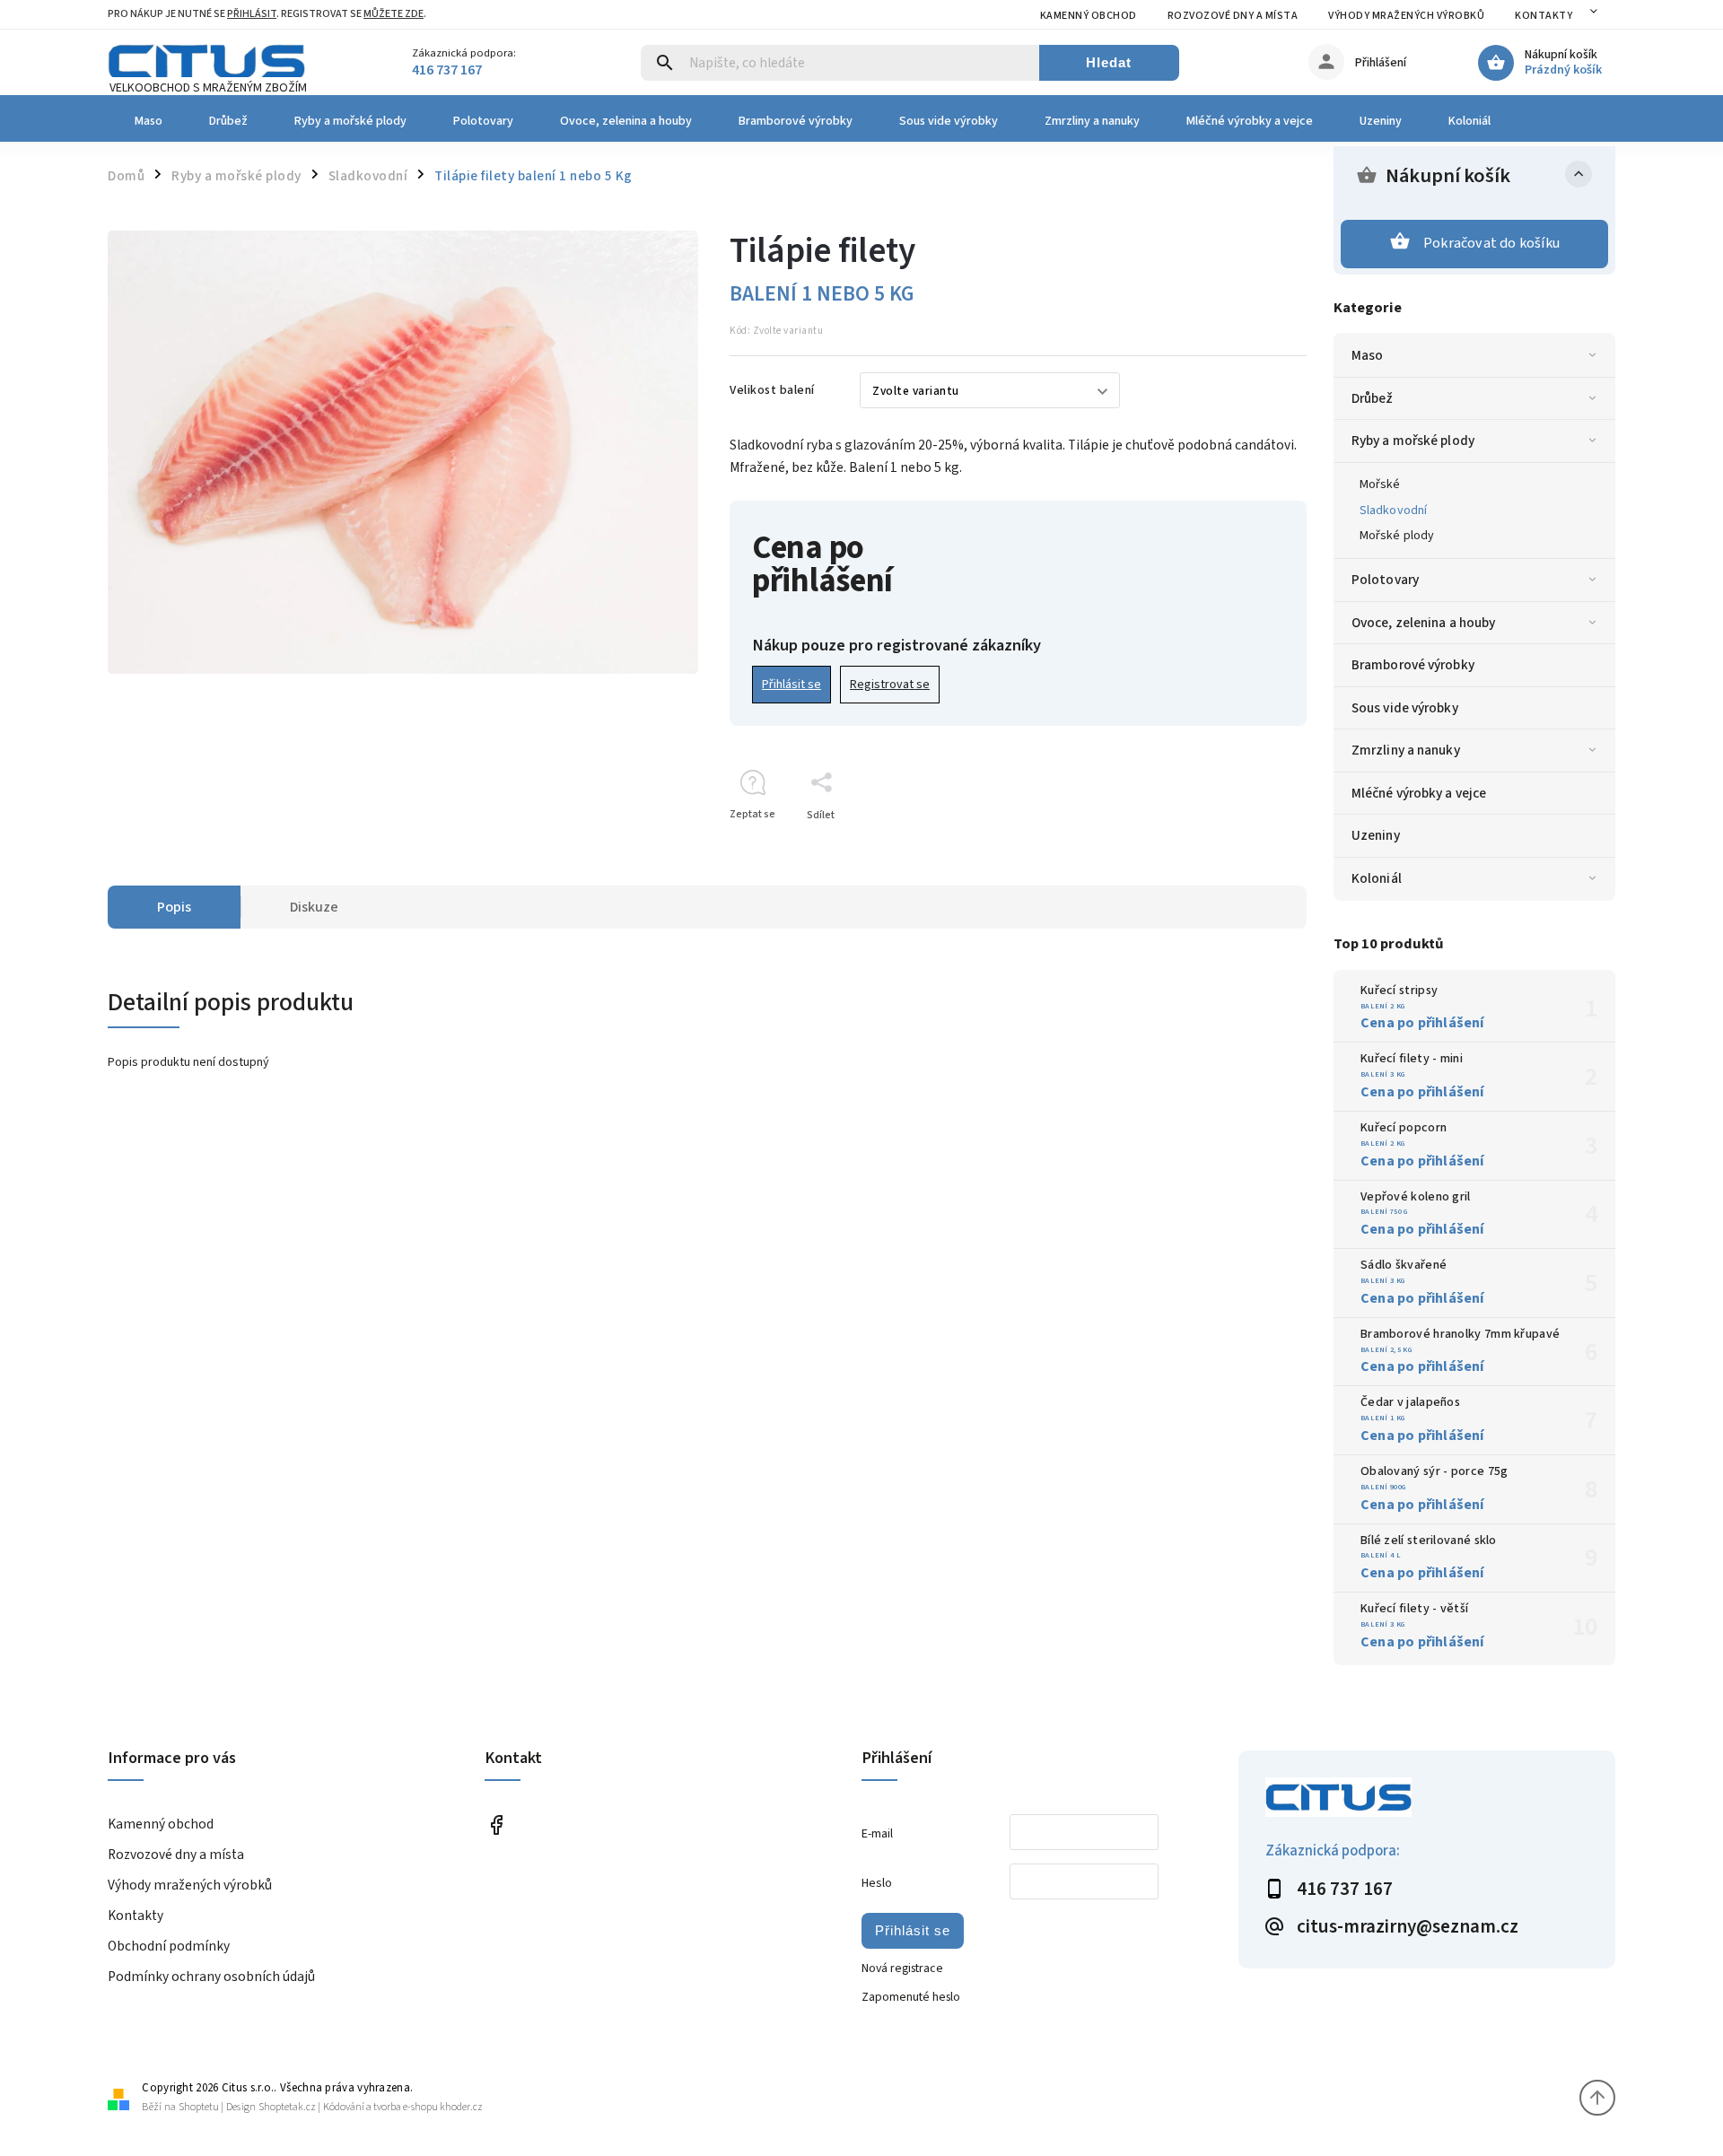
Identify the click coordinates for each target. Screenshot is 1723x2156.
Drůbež (1373, 398)
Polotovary (1385, 580)
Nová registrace (902, 1968)
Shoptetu (199, 2107)
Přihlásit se (792, 685)
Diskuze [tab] (314, 907)
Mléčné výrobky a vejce (1419, 793)
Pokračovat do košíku (1491, 243)
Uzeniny (1376, 835)
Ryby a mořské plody (1413, 441)
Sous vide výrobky (1405, 708)
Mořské (1380, 484)
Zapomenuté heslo (911, 1997)
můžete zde (394, 14)
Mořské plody (1397, 536)
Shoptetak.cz (287, 2107)
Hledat (1109, 62)
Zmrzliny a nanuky (1406, 750)
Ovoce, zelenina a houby (1423, 623)
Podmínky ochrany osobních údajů (211, 1977)
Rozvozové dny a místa (1233, 16)
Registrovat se (890, 685)
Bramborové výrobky (1413, 665)
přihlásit (252, 14)
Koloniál (1377, 878)
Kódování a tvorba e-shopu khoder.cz (403, 2107)
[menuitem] (147, 121)
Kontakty (1544, 16)
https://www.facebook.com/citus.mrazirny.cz (496, 1825)
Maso (1367, 355)
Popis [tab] (174, 907)
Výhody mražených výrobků (1406, 16)
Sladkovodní (1393, 511)
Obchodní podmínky (169, 1946)
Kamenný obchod (1089, 16)
